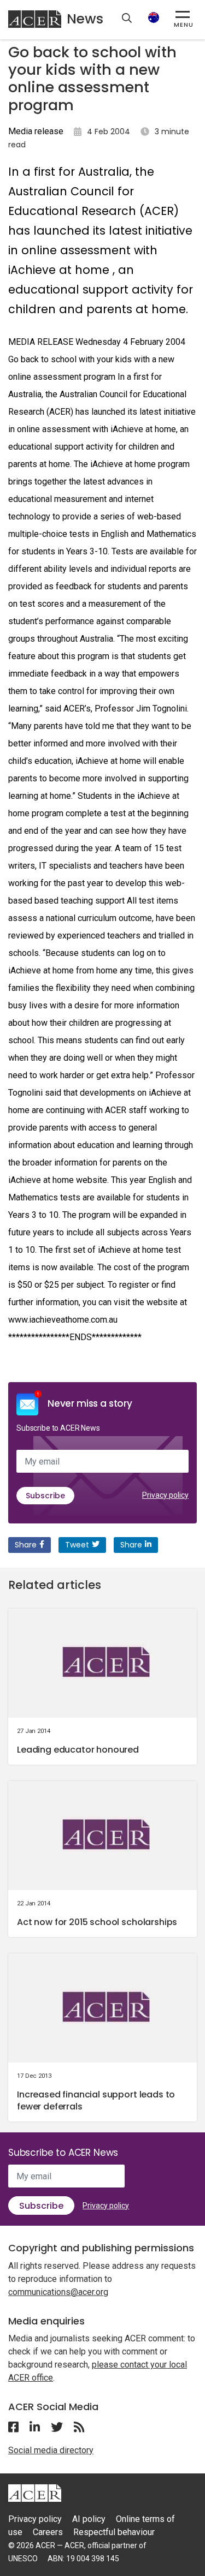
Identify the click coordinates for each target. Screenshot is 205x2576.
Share (26, 1545)
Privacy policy (165, 1495)
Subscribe (45, 1496)
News (85, 19)
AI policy (89, 2519)
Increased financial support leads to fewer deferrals (96, 2100)
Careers (48, 2532)
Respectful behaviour (114, 2532)
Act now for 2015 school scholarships (97, 1922)
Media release (36, 131)
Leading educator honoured (78, 1750)
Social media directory (51, 2450)
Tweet (77, 1545)
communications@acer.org (58, 2292)
